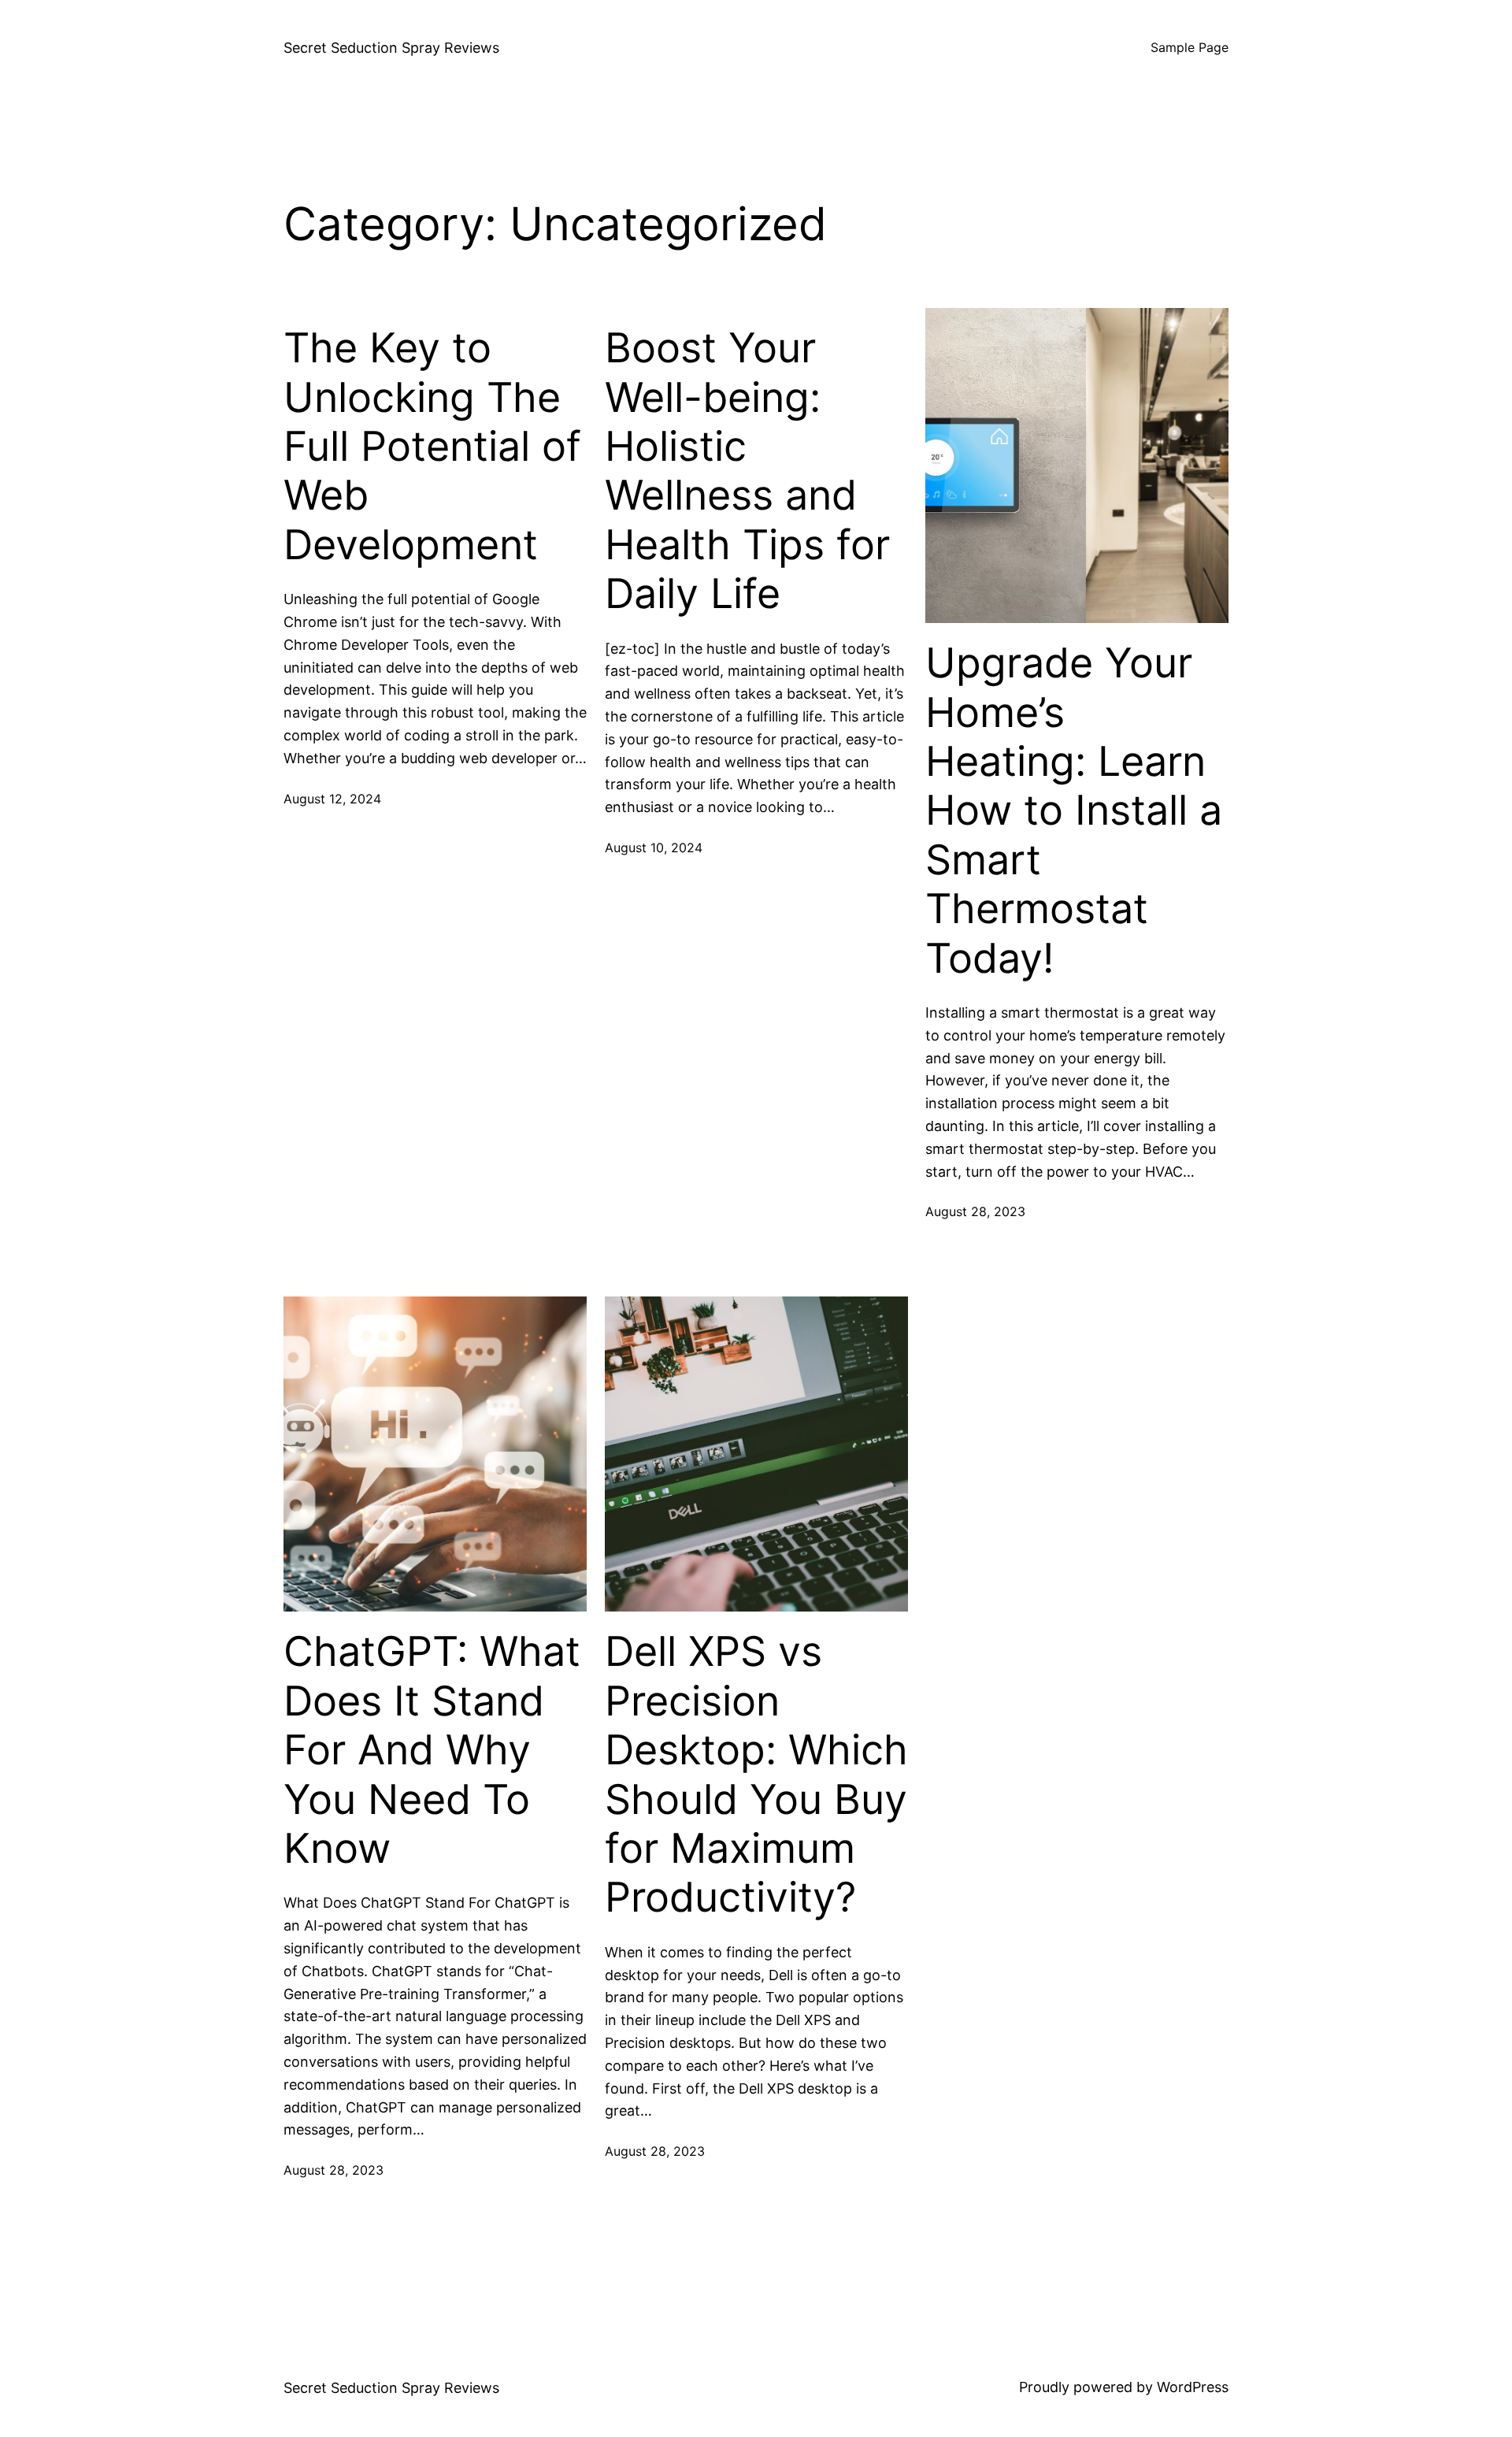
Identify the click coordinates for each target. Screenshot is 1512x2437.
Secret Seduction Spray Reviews (391, 48)
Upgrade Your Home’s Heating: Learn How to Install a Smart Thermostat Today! (1074, 810)
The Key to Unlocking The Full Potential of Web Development (432, 447)
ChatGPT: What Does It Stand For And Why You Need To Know (432, 1750)
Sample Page (1190, 47)
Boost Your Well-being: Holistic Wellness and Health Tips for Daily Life (747, 471)
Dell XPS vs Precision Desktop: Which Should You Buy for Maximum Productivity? (756, 1775)
